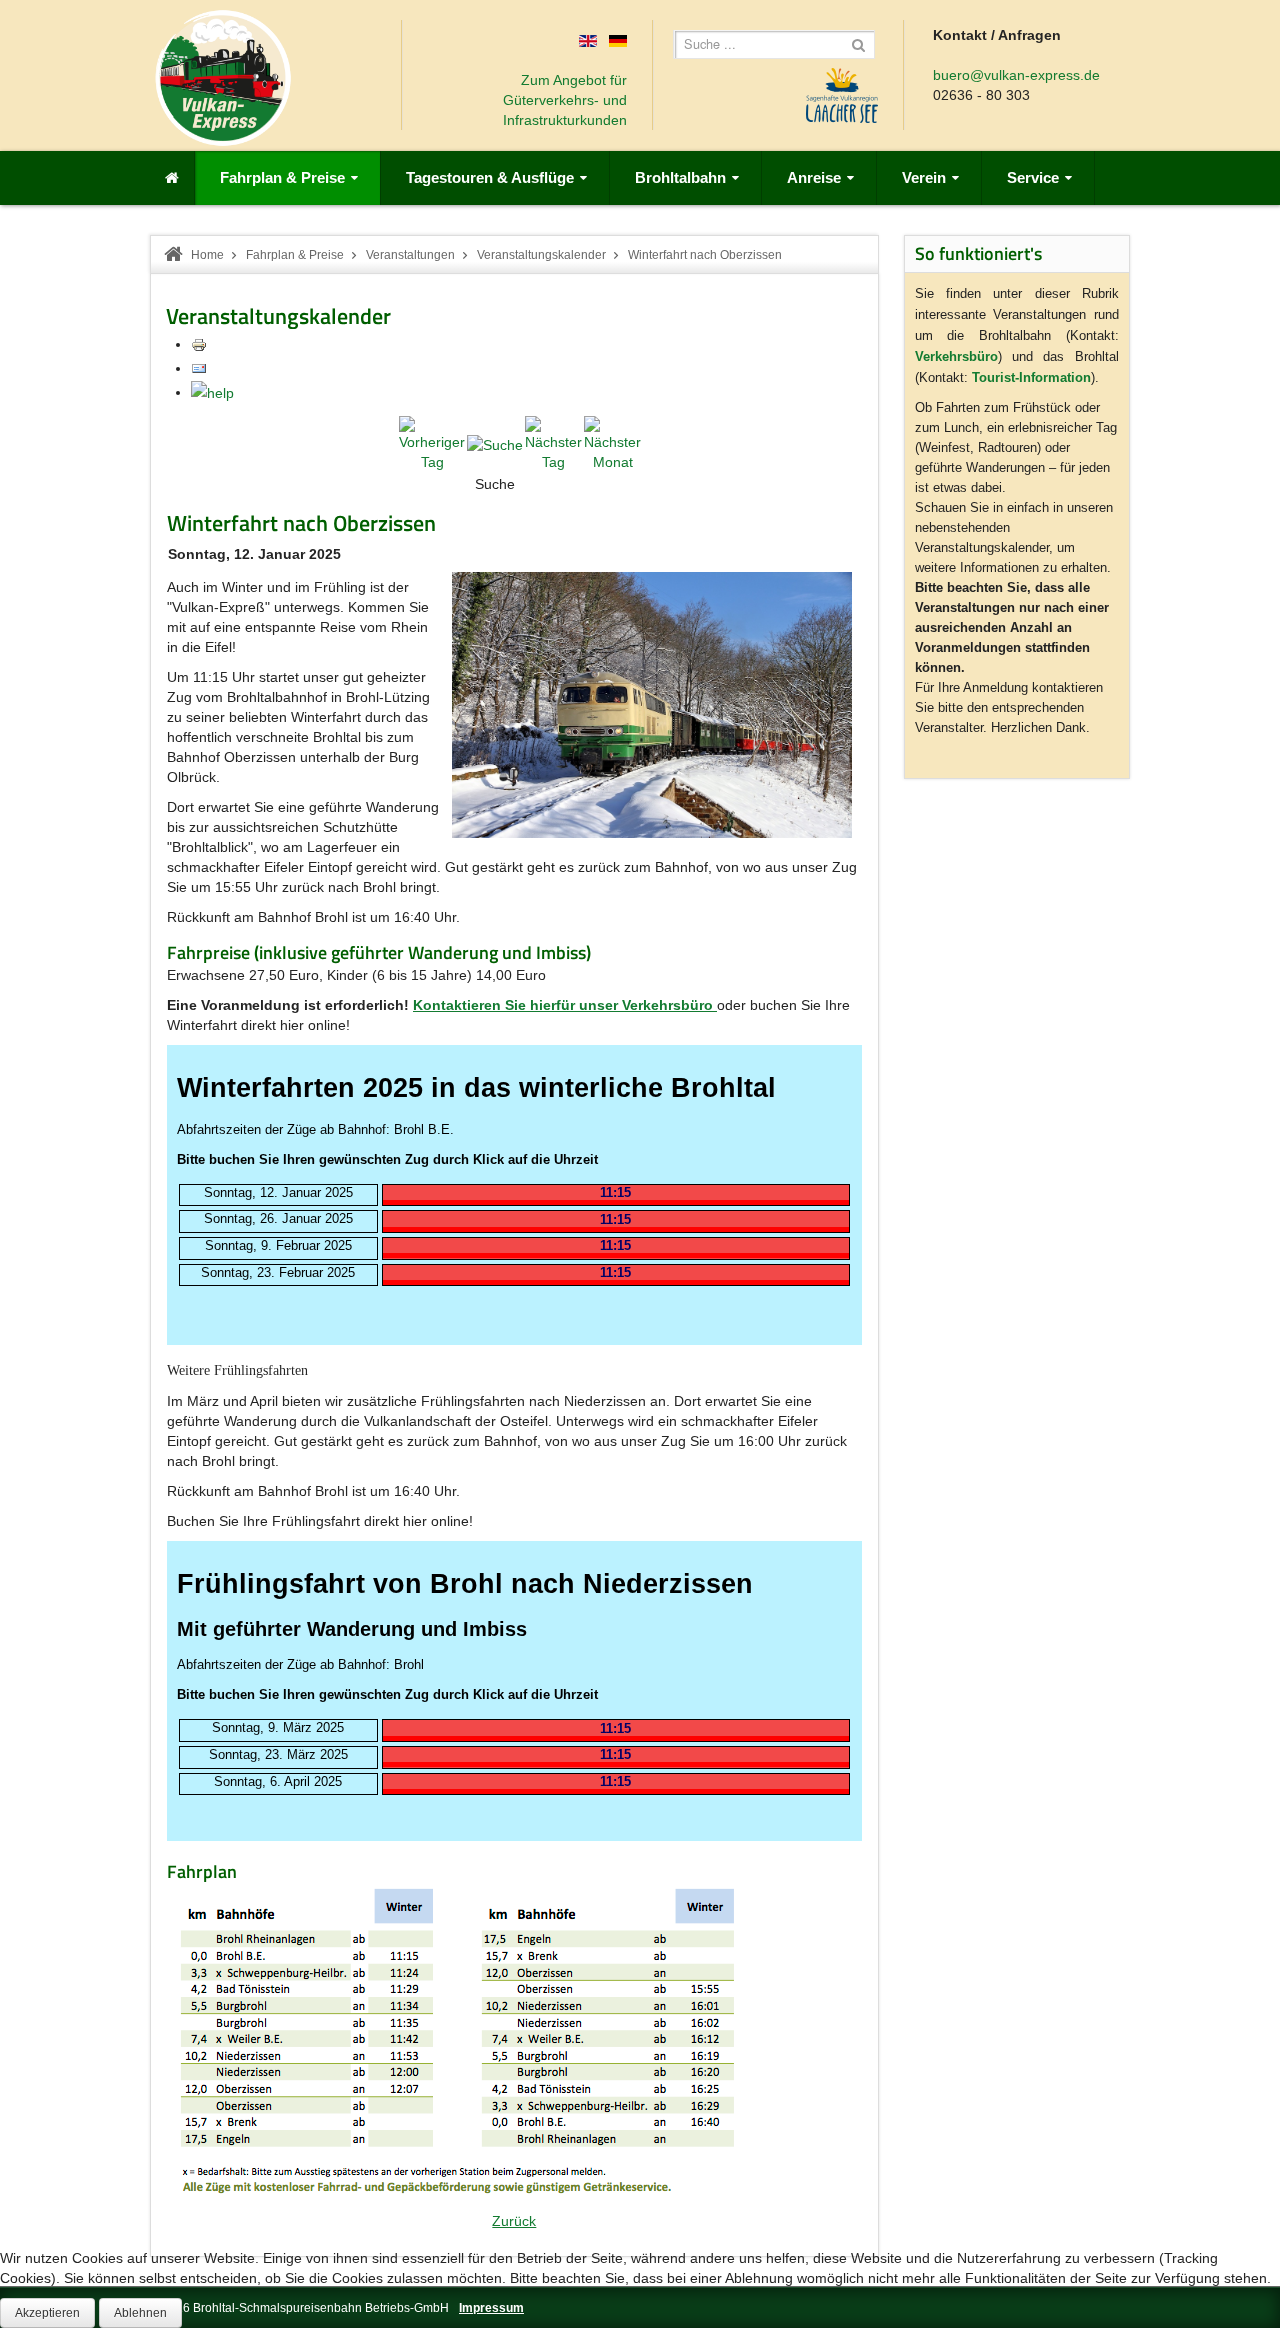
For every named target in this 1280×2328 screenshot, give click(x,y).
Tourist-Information (1031, 377)
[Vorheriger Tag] (432, 443)
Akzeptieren (47, 2313)
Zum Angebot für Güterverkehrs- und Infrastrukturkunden (565, 100)
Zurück (514, 2221)
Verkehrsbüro (956, 356)
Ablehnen (140, 2313)
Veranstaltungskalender (541, 255)
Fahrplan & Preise (295, 255)
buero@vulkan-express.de (1016, 75)
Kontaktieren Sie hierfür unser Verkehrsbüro (563, 1005)
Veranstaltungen (410, 255)
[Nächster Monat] (612, 443)
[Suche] (495, 443)
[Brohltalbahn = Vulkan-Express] (223, 78)
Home (207, 255)
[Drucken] (199, 344)
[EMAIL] (199, 368)
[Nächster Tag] (553, 443)
